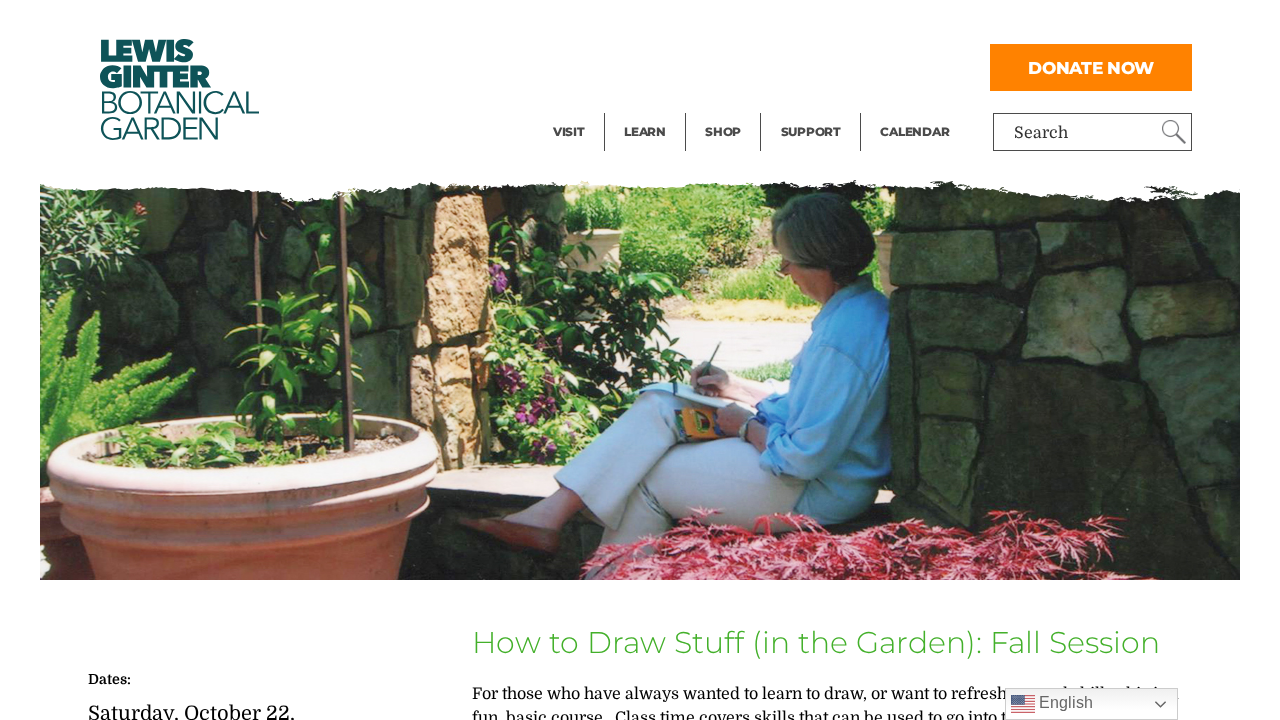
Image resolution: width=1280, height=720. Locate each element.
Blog (640, 106)
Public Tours (671, 26)
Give (797, 66)
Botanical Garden (178, 89)
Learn (645, 131)
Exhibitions (596, 106)
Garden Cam (671, 66)
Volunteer (817, 106)
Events (579, 66)
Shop (723, 131)
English (1064, 702)
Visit (569, 131)
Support (811, 131)
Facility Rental (608, 26)
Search (1041, 133)
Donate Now (1091, 67)
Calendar (914, 131)
